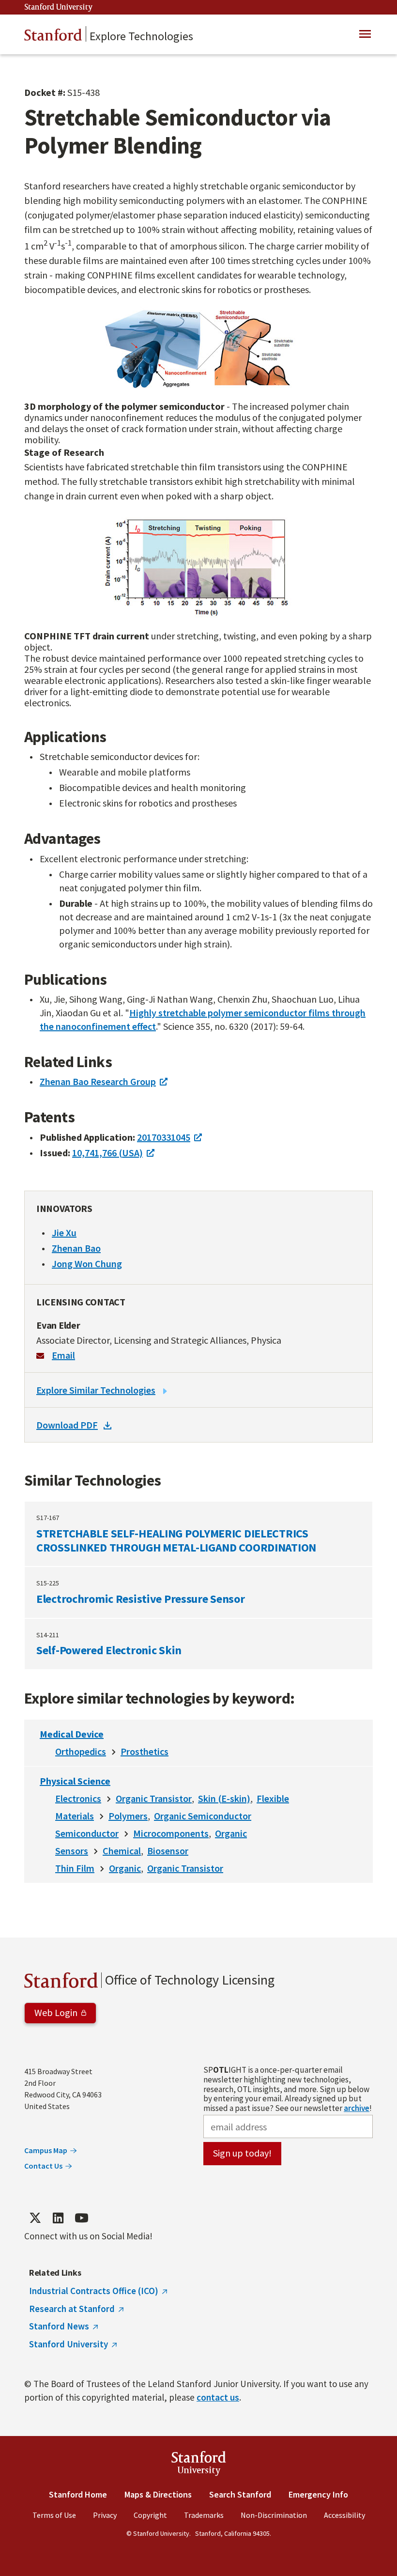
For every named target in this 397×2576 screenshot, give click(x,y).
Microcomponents (171, 1833)
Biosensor (168, 1851)
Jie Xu (64, 1233)
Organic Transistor (154, 1798)
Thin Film (75, 1868)
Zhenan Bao (76, 1248)
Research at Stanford (72, 2309)
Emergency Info (318, 2494)
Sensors (72, 1851)
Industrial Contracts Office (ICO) (94, 2291)
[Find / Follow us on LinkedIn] (58, 2218)
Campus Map (46, 2150)
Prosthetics (145, 1751)
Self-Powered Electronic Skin (198, 1644)
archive (357, 2108)
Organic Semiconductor (203, 1816)
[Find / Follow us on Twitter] (35, 2218)
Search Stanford (240, 2494)
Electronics (78, 1798)
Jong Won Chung (87, 1264)
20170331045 (164, 1137)
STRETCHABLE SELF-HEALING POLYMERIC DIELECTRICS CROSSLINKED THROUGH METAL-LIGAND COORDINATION (198, 1534)
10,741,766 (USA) (107, 1153)
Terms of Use (54, 2515)
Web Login (56, 2012)
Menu (365, 34)
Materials (75, 1816)
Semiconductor (87, 1833)
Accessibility (344, 2515)
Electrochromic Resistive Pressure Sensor (198, 1592)
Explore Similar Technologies (96, 1390)
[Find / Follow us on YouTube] (81, 2218)
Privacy (105, 2515)
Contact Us (43, 2166)
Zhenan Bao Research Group (98, 1081)
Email (63, 1355)
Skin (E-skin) (224, 1798)
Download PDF (67, 1425)
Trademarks (204, 2515)
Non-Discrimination (274, 2515)
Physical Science (75, 1781)
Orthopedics (81, 1751)
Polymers (128, 1816)
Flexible (273, 1798)
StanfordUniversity (199, 2465)
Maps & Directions (158, 2494)
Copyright (150, 2515)
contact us (218, 2397)
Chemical (122, 1851)
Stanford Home (78, 2494)
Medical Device (72, 1734)
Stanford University (59, 8)
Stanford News (59, 2326)
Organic (231, 1833)
